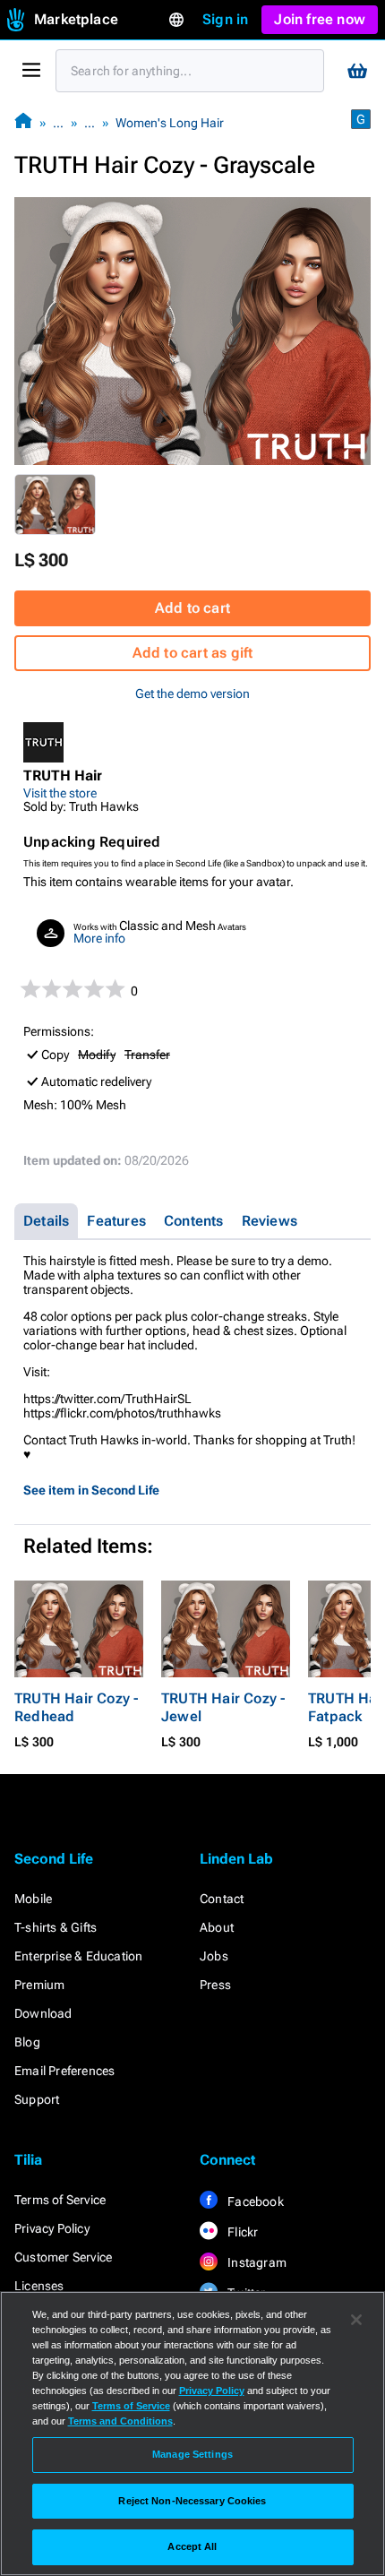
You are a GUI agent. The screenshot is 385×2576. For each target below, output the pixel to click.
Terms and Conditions (120, 2421)
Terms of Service (60, 2200)
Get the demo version (192, 694)
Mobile (33, 1899)
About (217, 1927)
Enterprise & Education (78, 1956)
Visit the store (60, 793)
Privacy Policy (52, 2228)
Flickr (241, 2232)
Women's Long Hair (170, 123)
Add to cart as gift (193, 653)
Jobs (214, 1956)
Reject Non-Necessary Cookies (192, 2501)
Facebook (254, 2201)
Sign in (225, 19)
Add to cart (192, 608)
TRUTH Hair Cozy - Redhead (76, 1707)
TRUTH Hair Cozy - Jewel (223, 1707)
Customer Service (63, 2257)
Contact (222, 1899)
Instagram (256, 2262)
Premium (39, 1985)
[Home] (23, 122)
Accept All (192, 2546)
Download (43, 2013)
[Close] (356, 2320)
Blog (27, 2042)
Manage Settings (192, 2454)
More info (99, 938)
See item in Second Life (91, 1490)
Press (215, 1985)
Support (37, 2099)
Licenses (39, 2286)
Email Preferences (64, 2071)
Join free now (320, 19)
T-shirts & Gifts (56, 1927)
